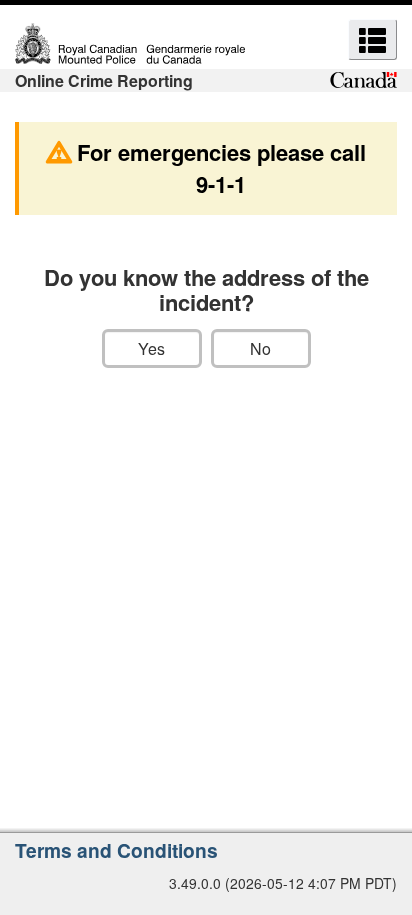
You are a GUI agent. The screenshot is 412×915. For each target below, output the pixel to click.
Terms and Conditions (116, 850)
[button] (372, 39)
